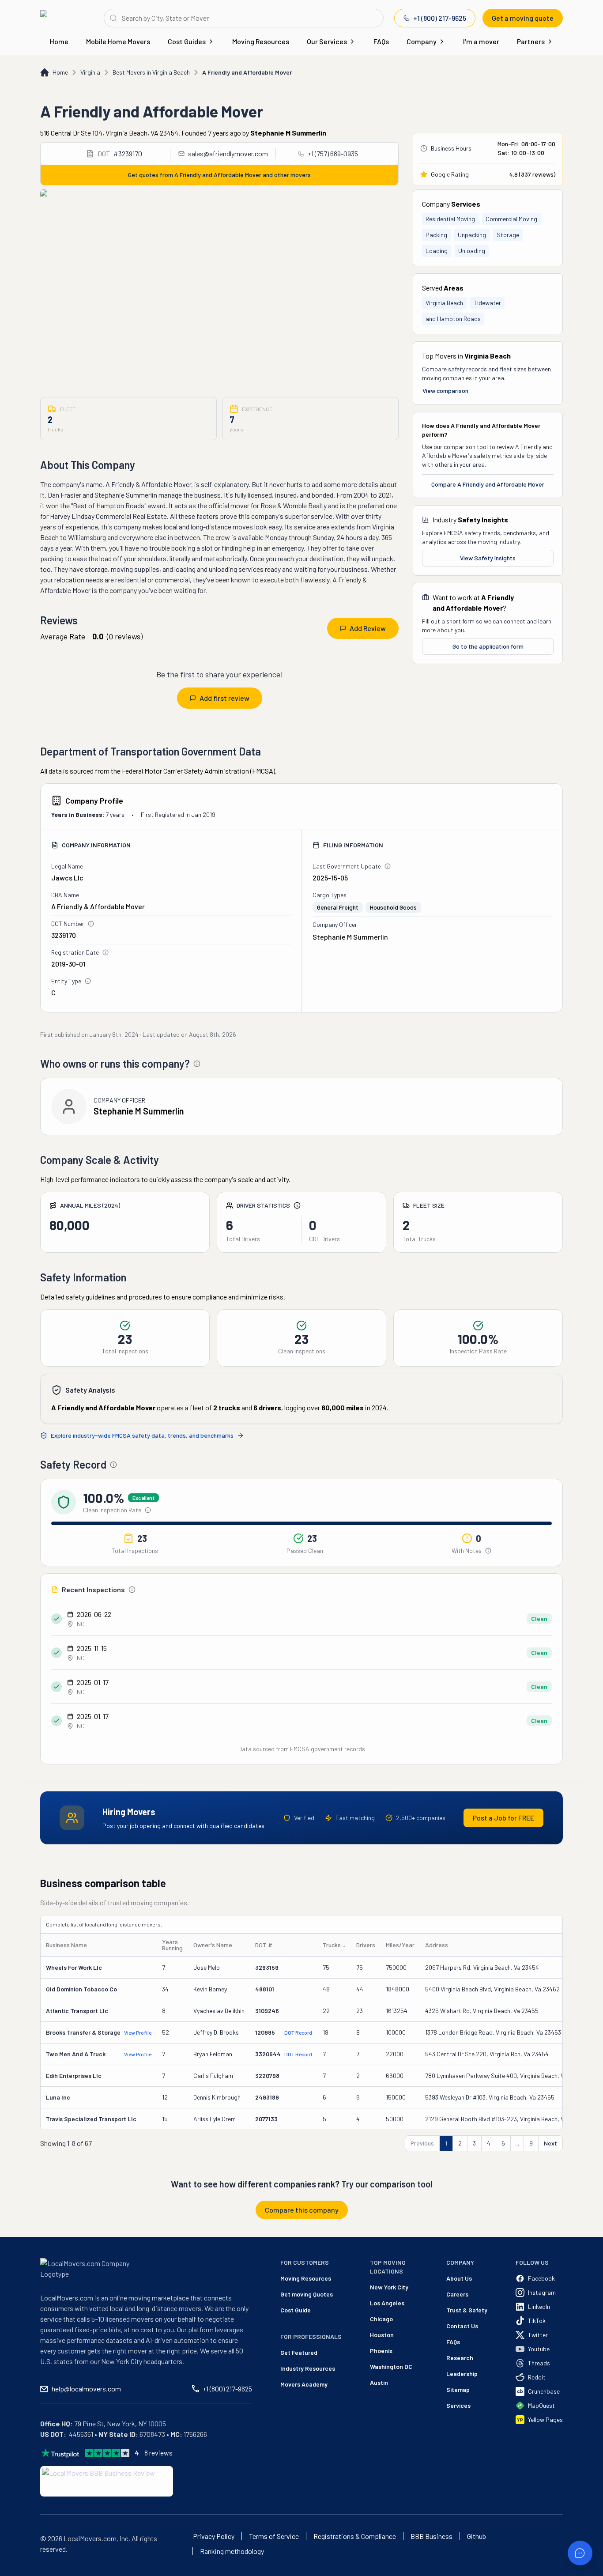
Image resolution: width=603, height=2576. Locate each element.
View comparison (445, 391)
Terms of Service (274, 2536)
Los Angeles (387, 2303)
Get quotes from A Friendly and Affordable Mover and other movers (219, 175)
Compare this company (302, 2210)
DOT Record (298, 2032)
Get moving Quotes (307, 2294)
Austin (379, 2382)
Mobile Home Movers (118, 41)
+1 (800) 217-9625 (440, 18)
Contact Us (462, 2326)
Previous (422, 2143)
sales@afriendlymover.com (228, 153)
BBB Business (432, 2536)
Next (550, 2143)
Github (477, 2536)
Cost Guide (296, 2310)
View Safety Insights (488, 558)
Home (59, 41)
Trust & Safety (467, 2310)
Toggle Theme (21, 2570)
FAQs (381, 41)
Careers (457, 2294)
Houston (382, 2335)
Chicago (381, 2319)
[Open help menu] (580, 2553)
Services (458, 2405)
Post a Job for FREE (503, 1818)
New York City (389, 2287)
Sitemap (458, 2389)
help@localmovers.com (86, 2389)
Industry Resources (308, 2368)
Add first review (224, 698)
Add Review (368, 628)
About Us (459, 2278)
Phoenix (381, 2351)
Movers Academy (304, 2384)
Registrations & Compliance (355, 2536)
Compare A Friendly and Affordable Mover (488, 484)
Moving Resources (261, 41)
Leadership (462, 2374)
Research (460, 2358)
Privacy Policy (214, 2536)
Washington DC (391, 2366)
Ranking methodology (232, 2551)
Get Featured (299, 2352)
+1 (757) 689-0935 (333, 153)
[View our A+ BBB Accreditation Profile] (107, 2481)
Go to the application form (488, 646)
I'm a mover (481, 41)
